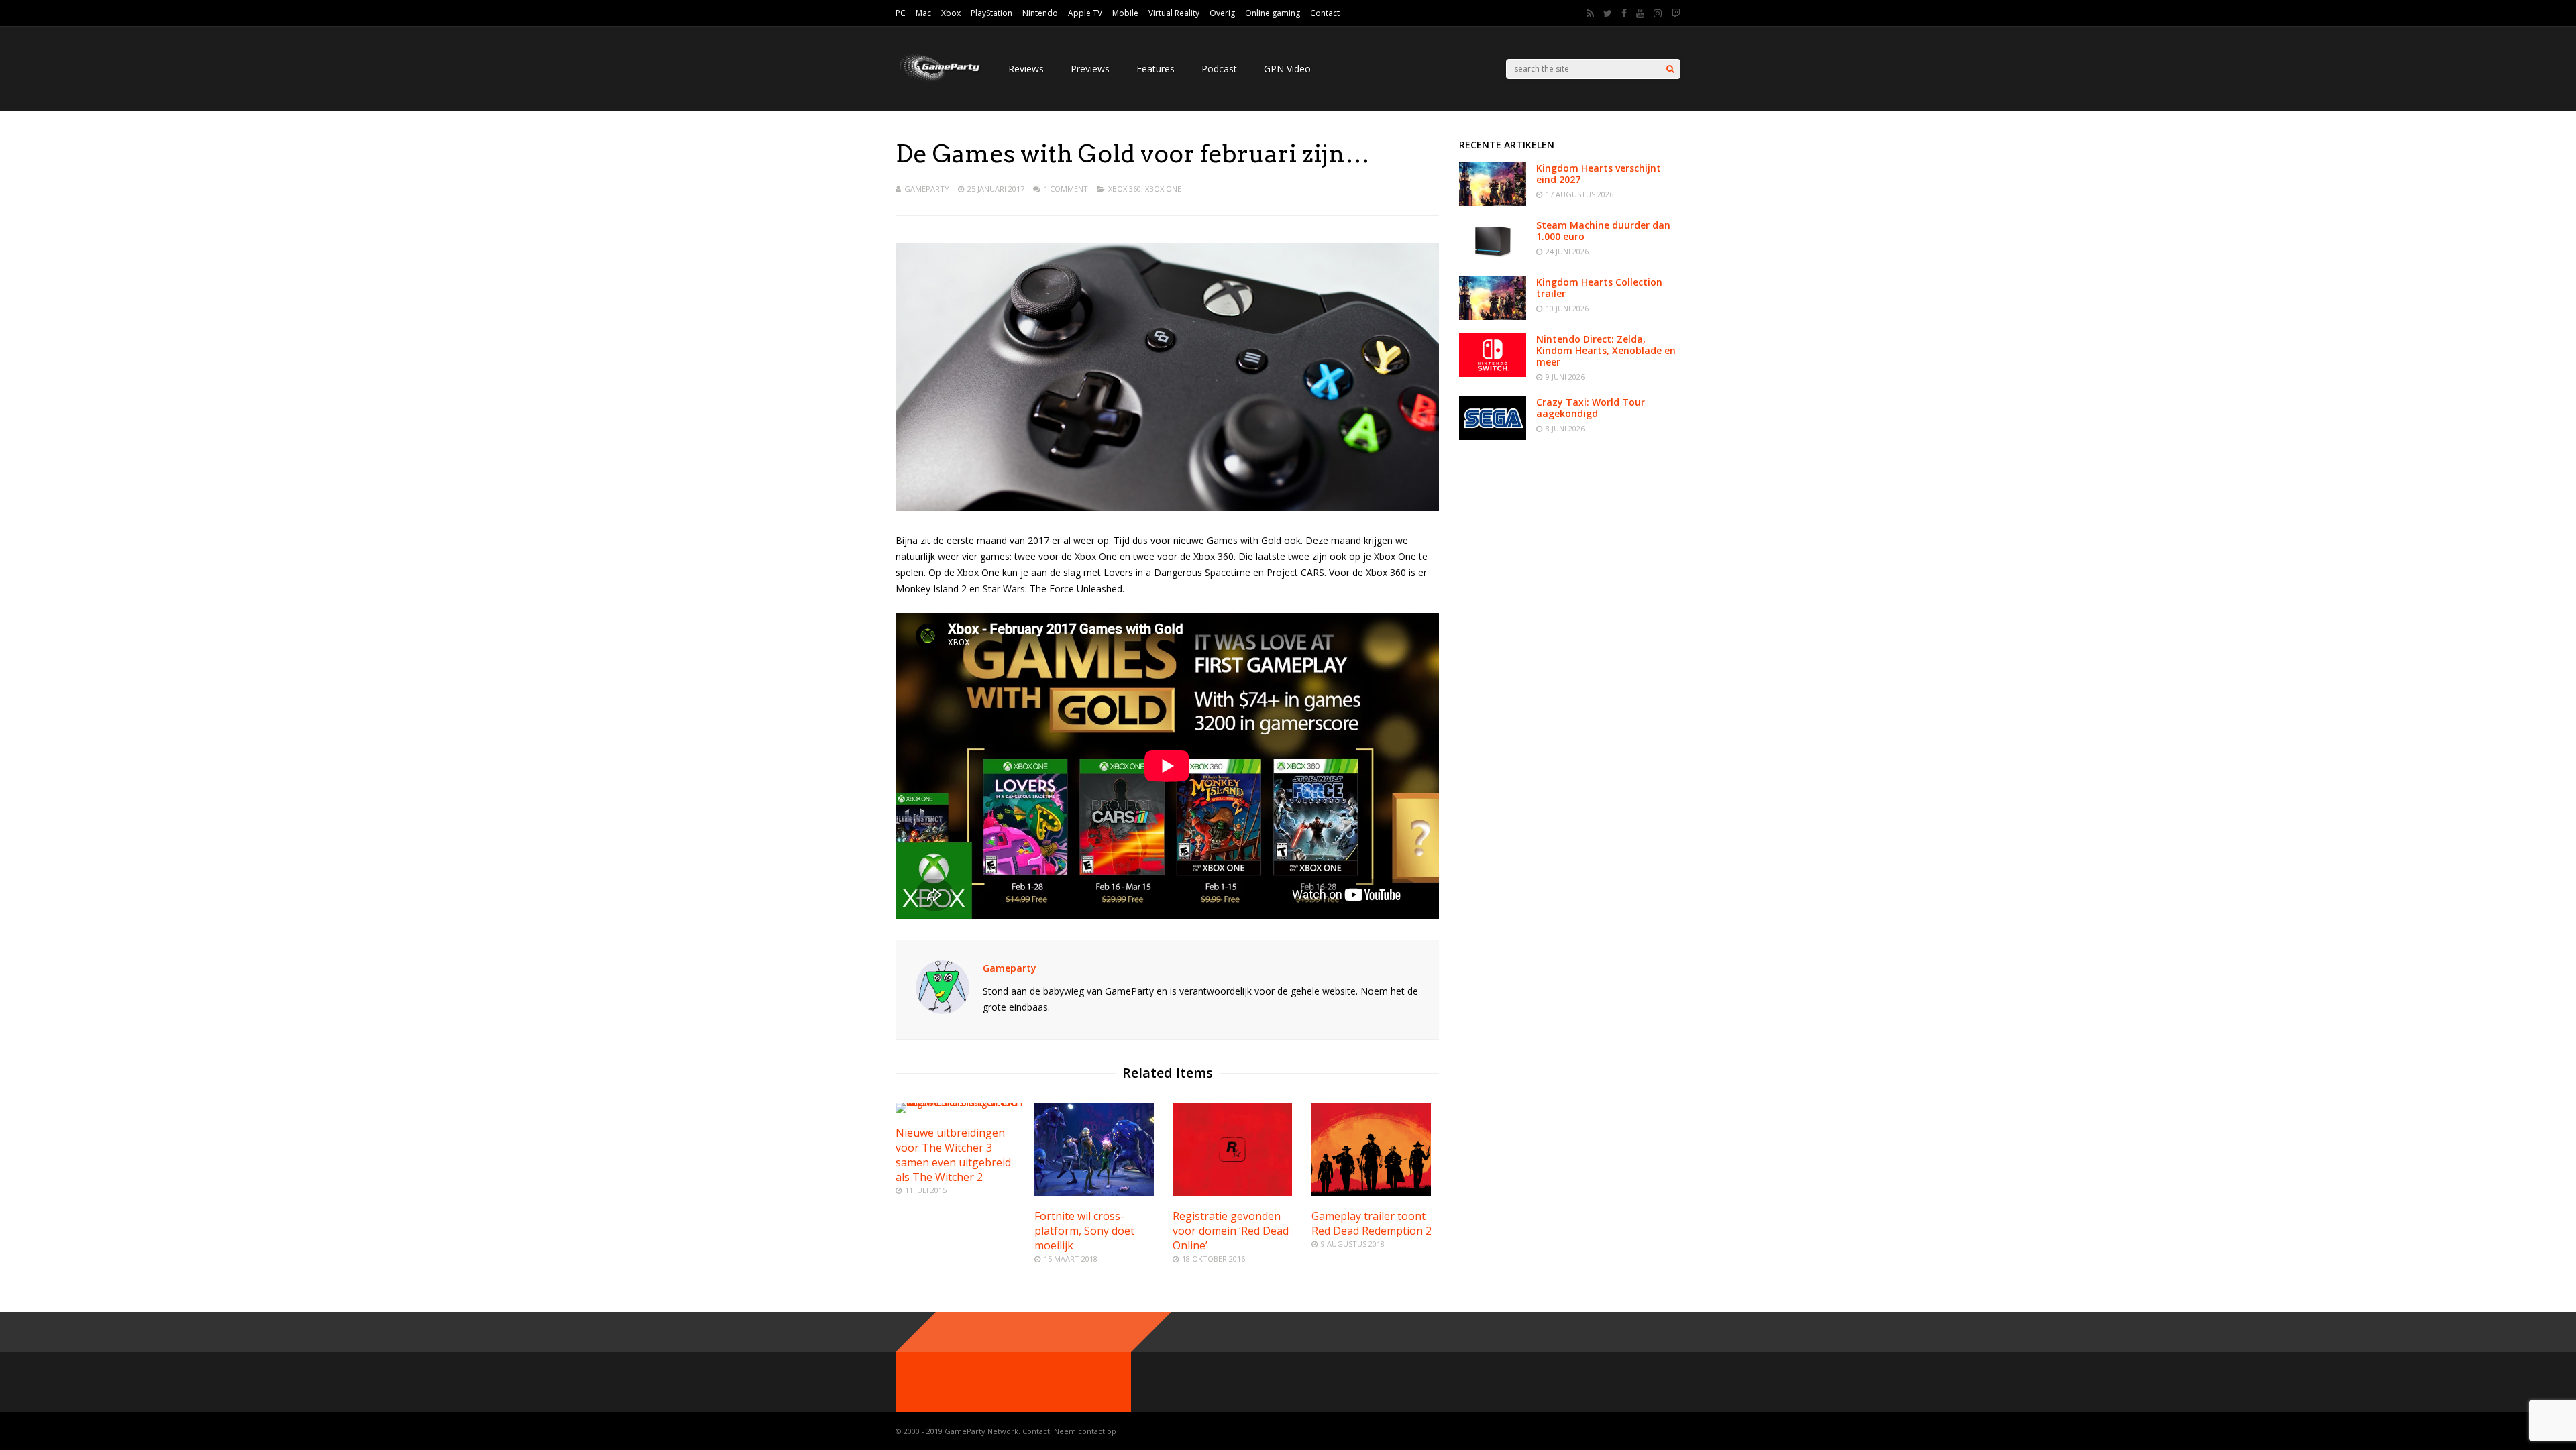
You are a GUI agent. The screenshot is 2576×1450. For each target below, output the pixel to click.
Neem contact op (1085, 1431)
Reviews (1026, 69)
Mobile (1125, 13)
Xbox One (1163, 189)
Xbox (951, 13)
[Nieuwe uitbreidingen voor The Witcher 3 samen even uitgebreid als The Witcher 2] (959, 1102)
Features (1156, 69)
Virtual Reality (1174, 13)
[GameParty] (938, 81)
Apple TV (1085, 13)
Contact (1325, 13)
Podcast (1219, 69)
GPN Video (1287, 69)
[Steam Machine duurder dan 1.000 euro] (1493, 259)
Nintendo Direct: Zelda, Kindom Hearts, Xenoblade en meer (1606, 350)
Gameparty (927, 189)
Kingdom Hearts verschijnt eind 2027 (1599, 174)
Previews (1090, 69)
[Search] (1670, 69)
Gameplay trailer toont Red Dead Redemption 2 (1372, 1223)
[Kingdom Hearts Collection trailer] (1493, 316)
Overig (1222, 13)
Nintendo (1040, 13)
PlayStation (991, 13)
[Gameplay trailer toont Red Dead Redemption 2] (1371, 1193)
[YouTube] (1640, 13)
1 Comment (1066, 189)
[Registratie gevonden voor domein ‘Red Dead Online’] (1232, 1193)
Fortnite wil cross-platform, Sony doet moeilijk (1084, 1231)
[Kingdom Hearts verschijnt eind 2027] (1493, 202)
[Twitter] (1608, 13)
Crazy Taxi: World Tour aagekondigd (1591, 408)
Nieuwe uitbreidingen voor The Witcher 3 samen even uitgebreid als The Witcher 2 (953, 1155)
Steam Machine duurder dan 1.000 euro (1603, 231)
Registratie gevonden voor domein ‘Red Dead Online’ (1231, 1231)
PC (901, 13)
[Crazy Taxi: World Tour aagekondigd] (1493, 436)
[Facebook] (1624, 13)
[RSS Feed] (1590, 13)
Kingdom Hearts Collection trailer (1599, 288)
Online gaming (1273, 13)
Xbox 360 (1125, 189)
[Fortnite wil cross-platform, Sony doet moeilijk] (1094, 1193)
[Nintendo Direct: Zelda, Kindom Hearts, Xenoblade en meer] (1493, 373)
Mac (923, 13)
